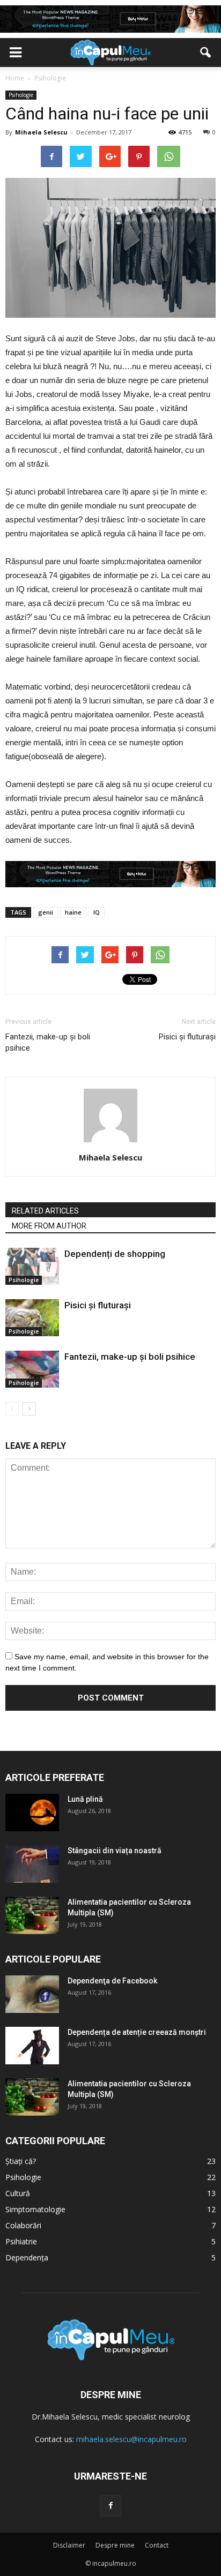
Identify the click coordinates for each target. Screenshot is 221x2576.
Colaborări (23, 2225)
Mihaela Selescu (41, 132)
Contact (157, 2545)
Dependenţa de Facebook (112, 1981)
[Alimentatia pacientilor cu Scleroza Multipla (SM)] (32, 1915)
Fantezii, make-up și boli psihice (48, 1042)
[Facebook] (110, 2506)
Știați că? (21, 2161)
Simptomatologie (35, 2209)
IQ (97, 912)
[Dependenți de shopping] (32, 1266)
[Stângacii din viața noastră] (32, 1864)
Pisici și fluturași (187, 1037)
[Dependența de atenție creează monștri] (32, 2046)
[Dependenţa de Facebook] (32, 1994)
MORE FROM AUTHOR (49, 1226)
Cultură (18, 2193)
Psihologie (21, 95)
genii (46, 912)
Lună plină (85, 1799)
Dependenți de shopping (115, 1254)
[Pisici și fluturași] (32, 1318)
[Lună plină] (32, 1813)
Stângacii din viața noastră (115, 1851)
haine (73, 912)
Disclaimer (69, 2545)
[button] (206, 53)
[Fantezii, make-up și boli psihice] (32, 1369)
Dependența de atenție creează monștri (137, 2032)
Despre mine (115, 2545)
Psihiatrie (21, 2241)
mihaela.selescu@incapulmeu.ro (131, 2439)
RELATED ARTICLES (45, 1211)
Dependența (27, 2257)
